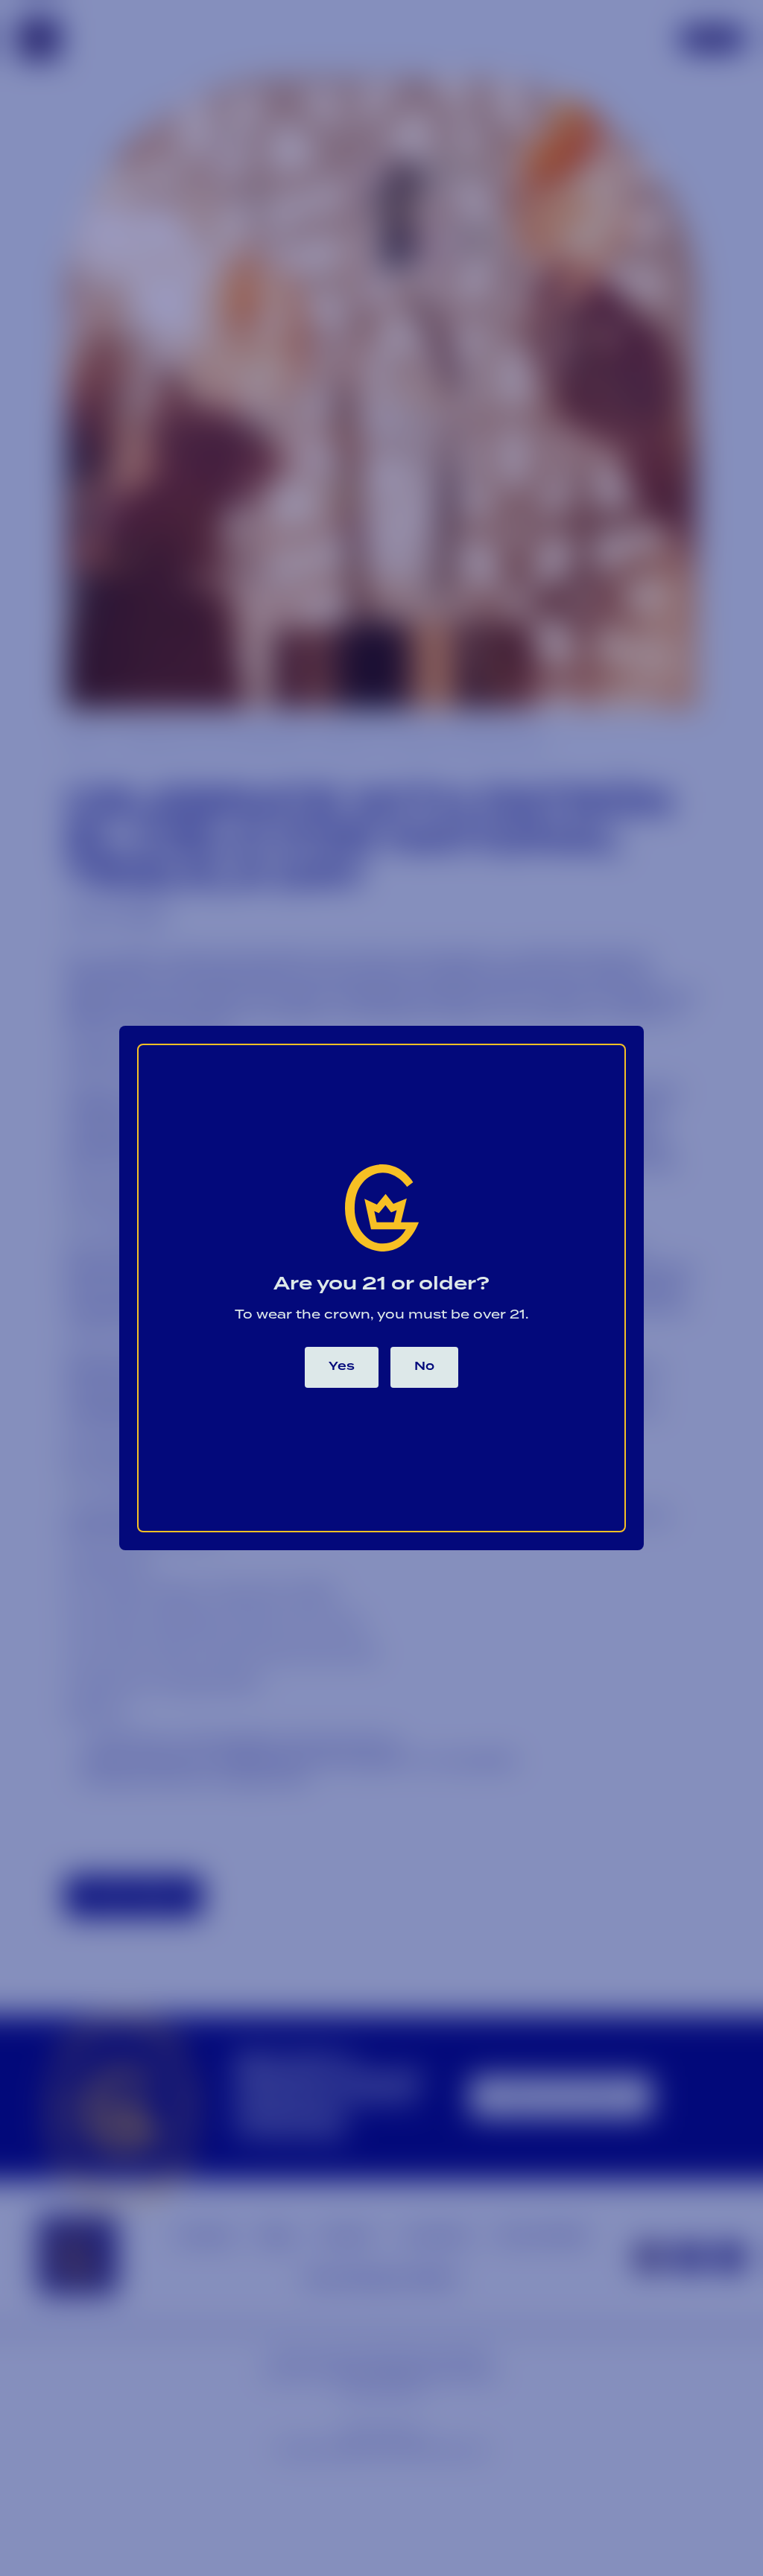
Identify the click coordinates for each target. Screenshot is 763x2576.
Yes (342, 1367)
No (424, 1367)
